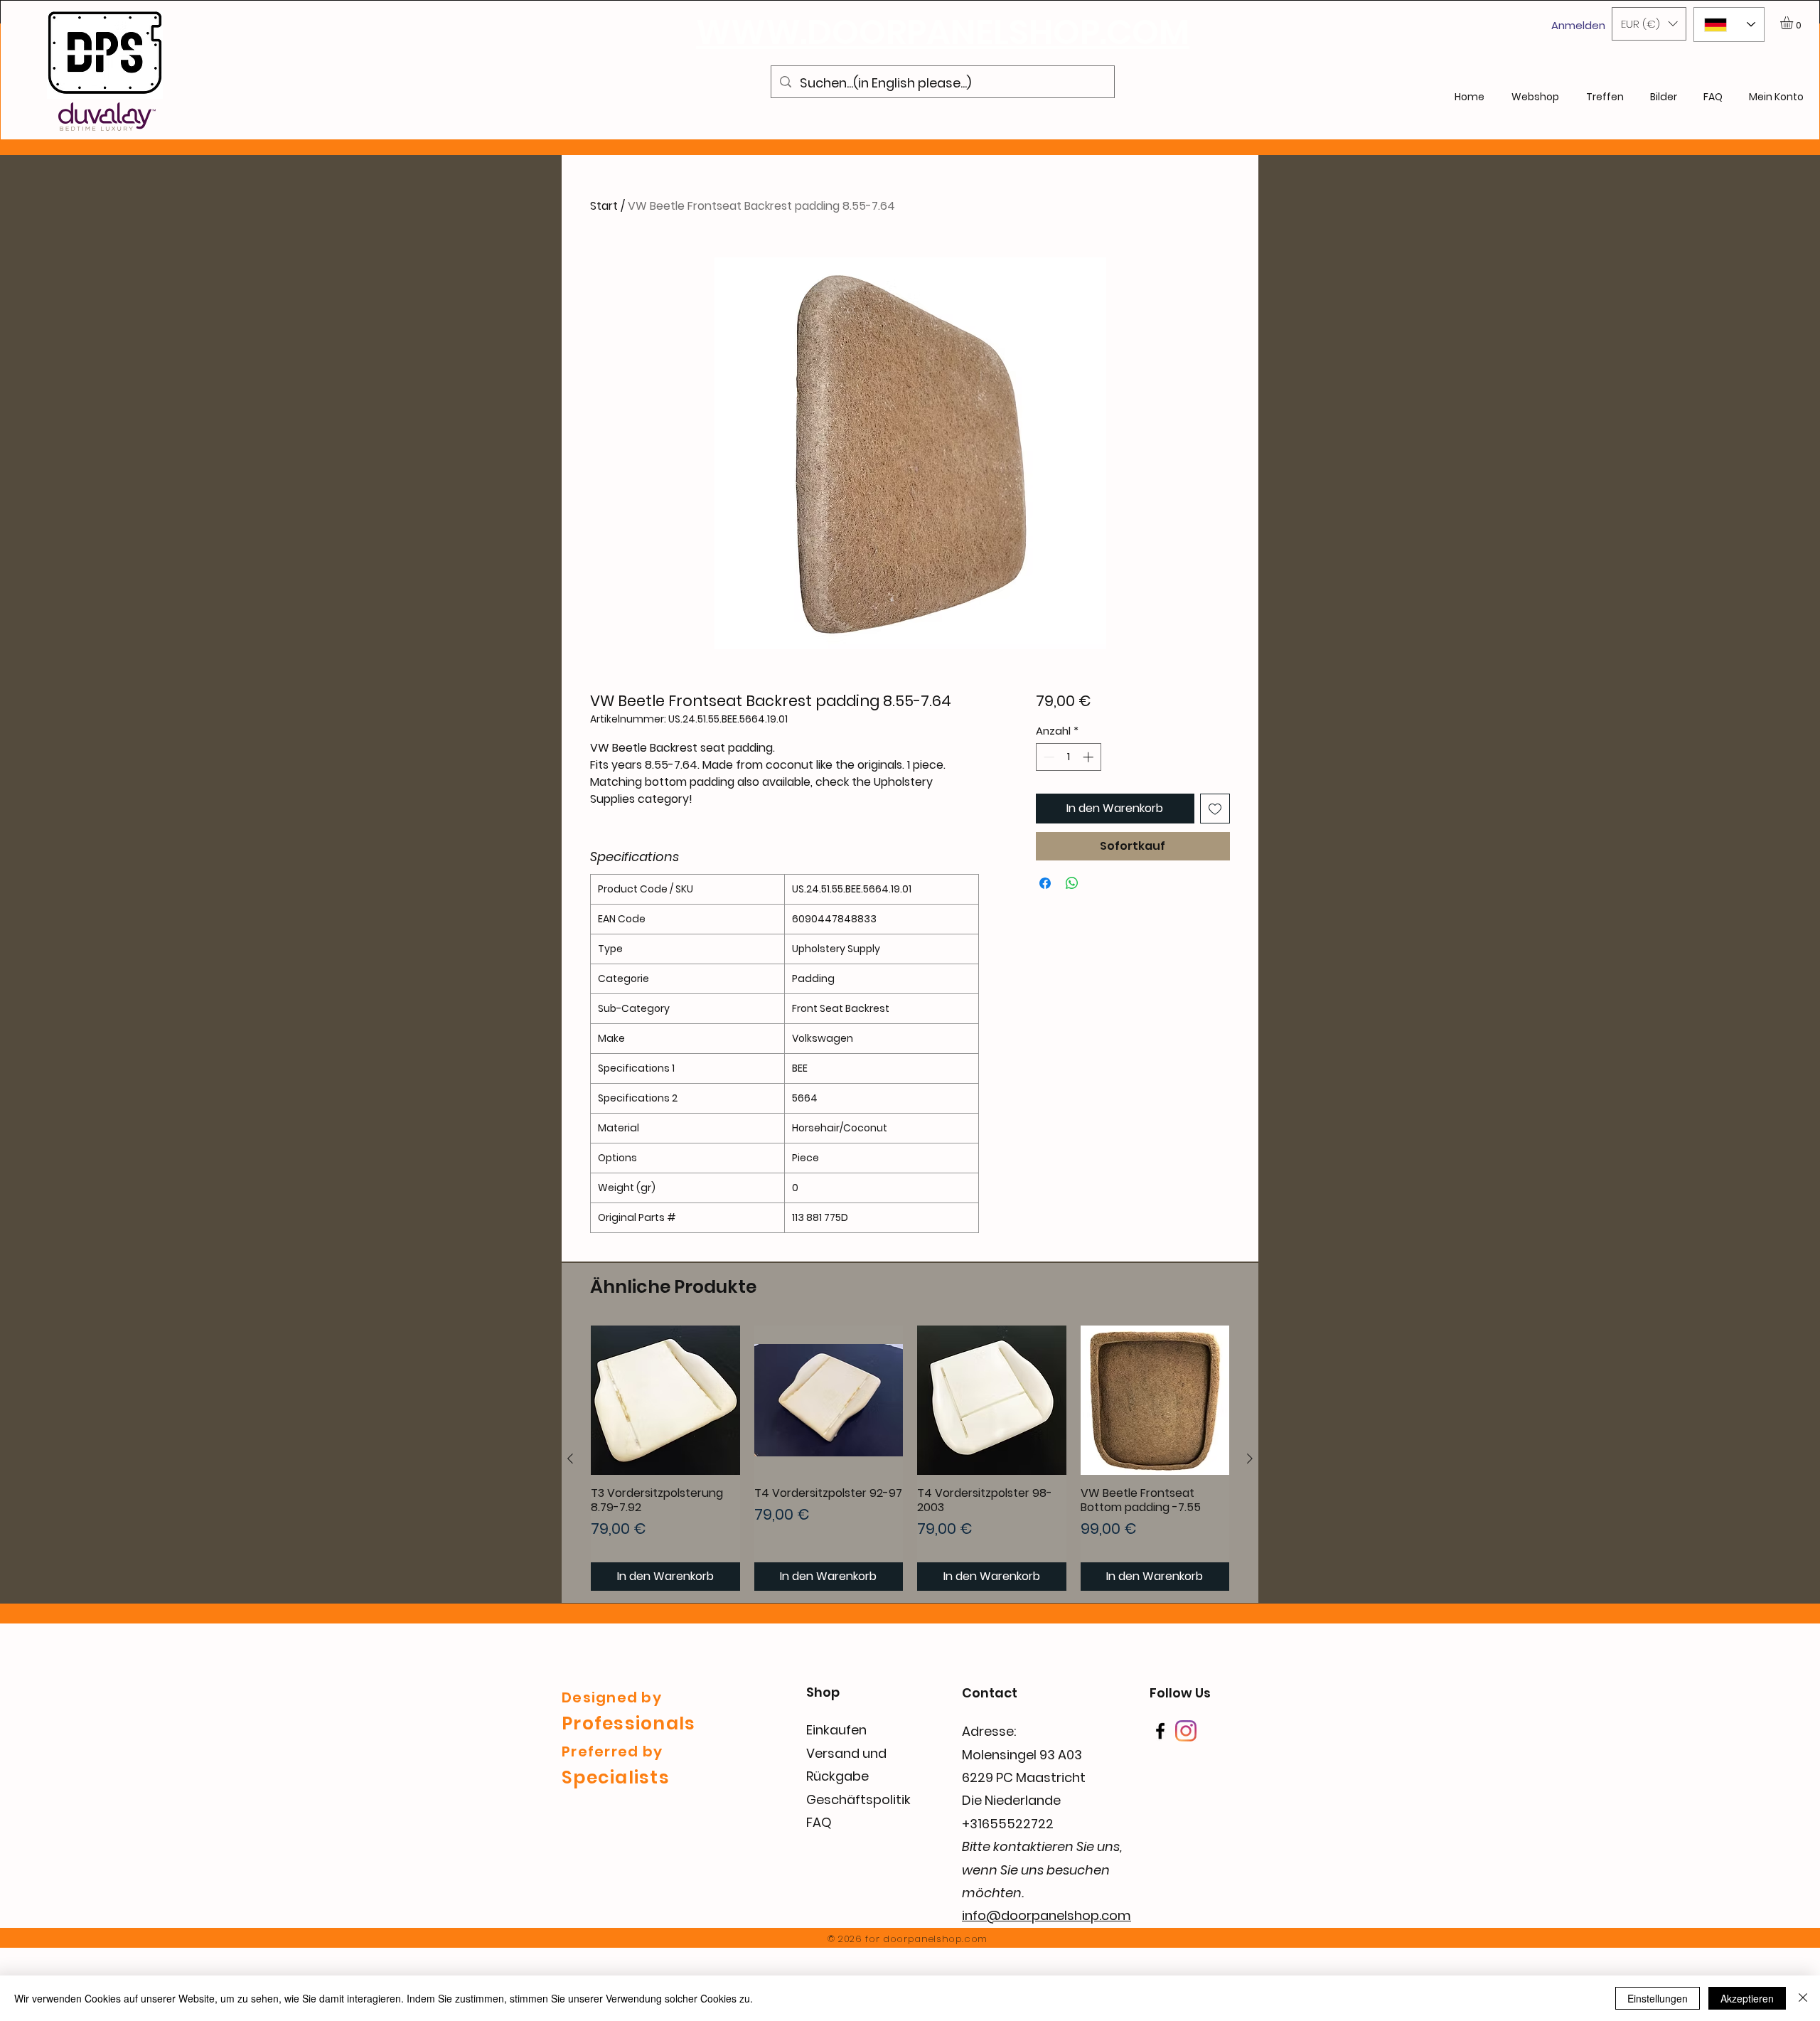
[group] (910, 1458)
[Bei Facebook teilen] (1045, 883)
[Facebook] (1160, 1731)
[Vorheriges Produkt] (570, 1459)
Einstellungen (1658, 1998)
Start (604, 206)
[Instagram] (1186, 1731)
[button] (1649, 24)
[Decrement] (1048, 757)
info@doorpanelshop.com (1046, 1915)
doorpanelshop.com (935, 1939)
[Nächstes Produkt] (1250, 1459)
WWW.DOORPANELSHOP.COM (943, 32)
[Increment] (1090, 757)
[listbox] (1649, 24)
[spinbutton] (1068, 757)
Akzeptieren (1747, 1998)
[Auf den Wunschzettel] (1215, 809)
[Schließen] (1803, 1998)
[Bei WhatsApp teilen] (1072, 883)
